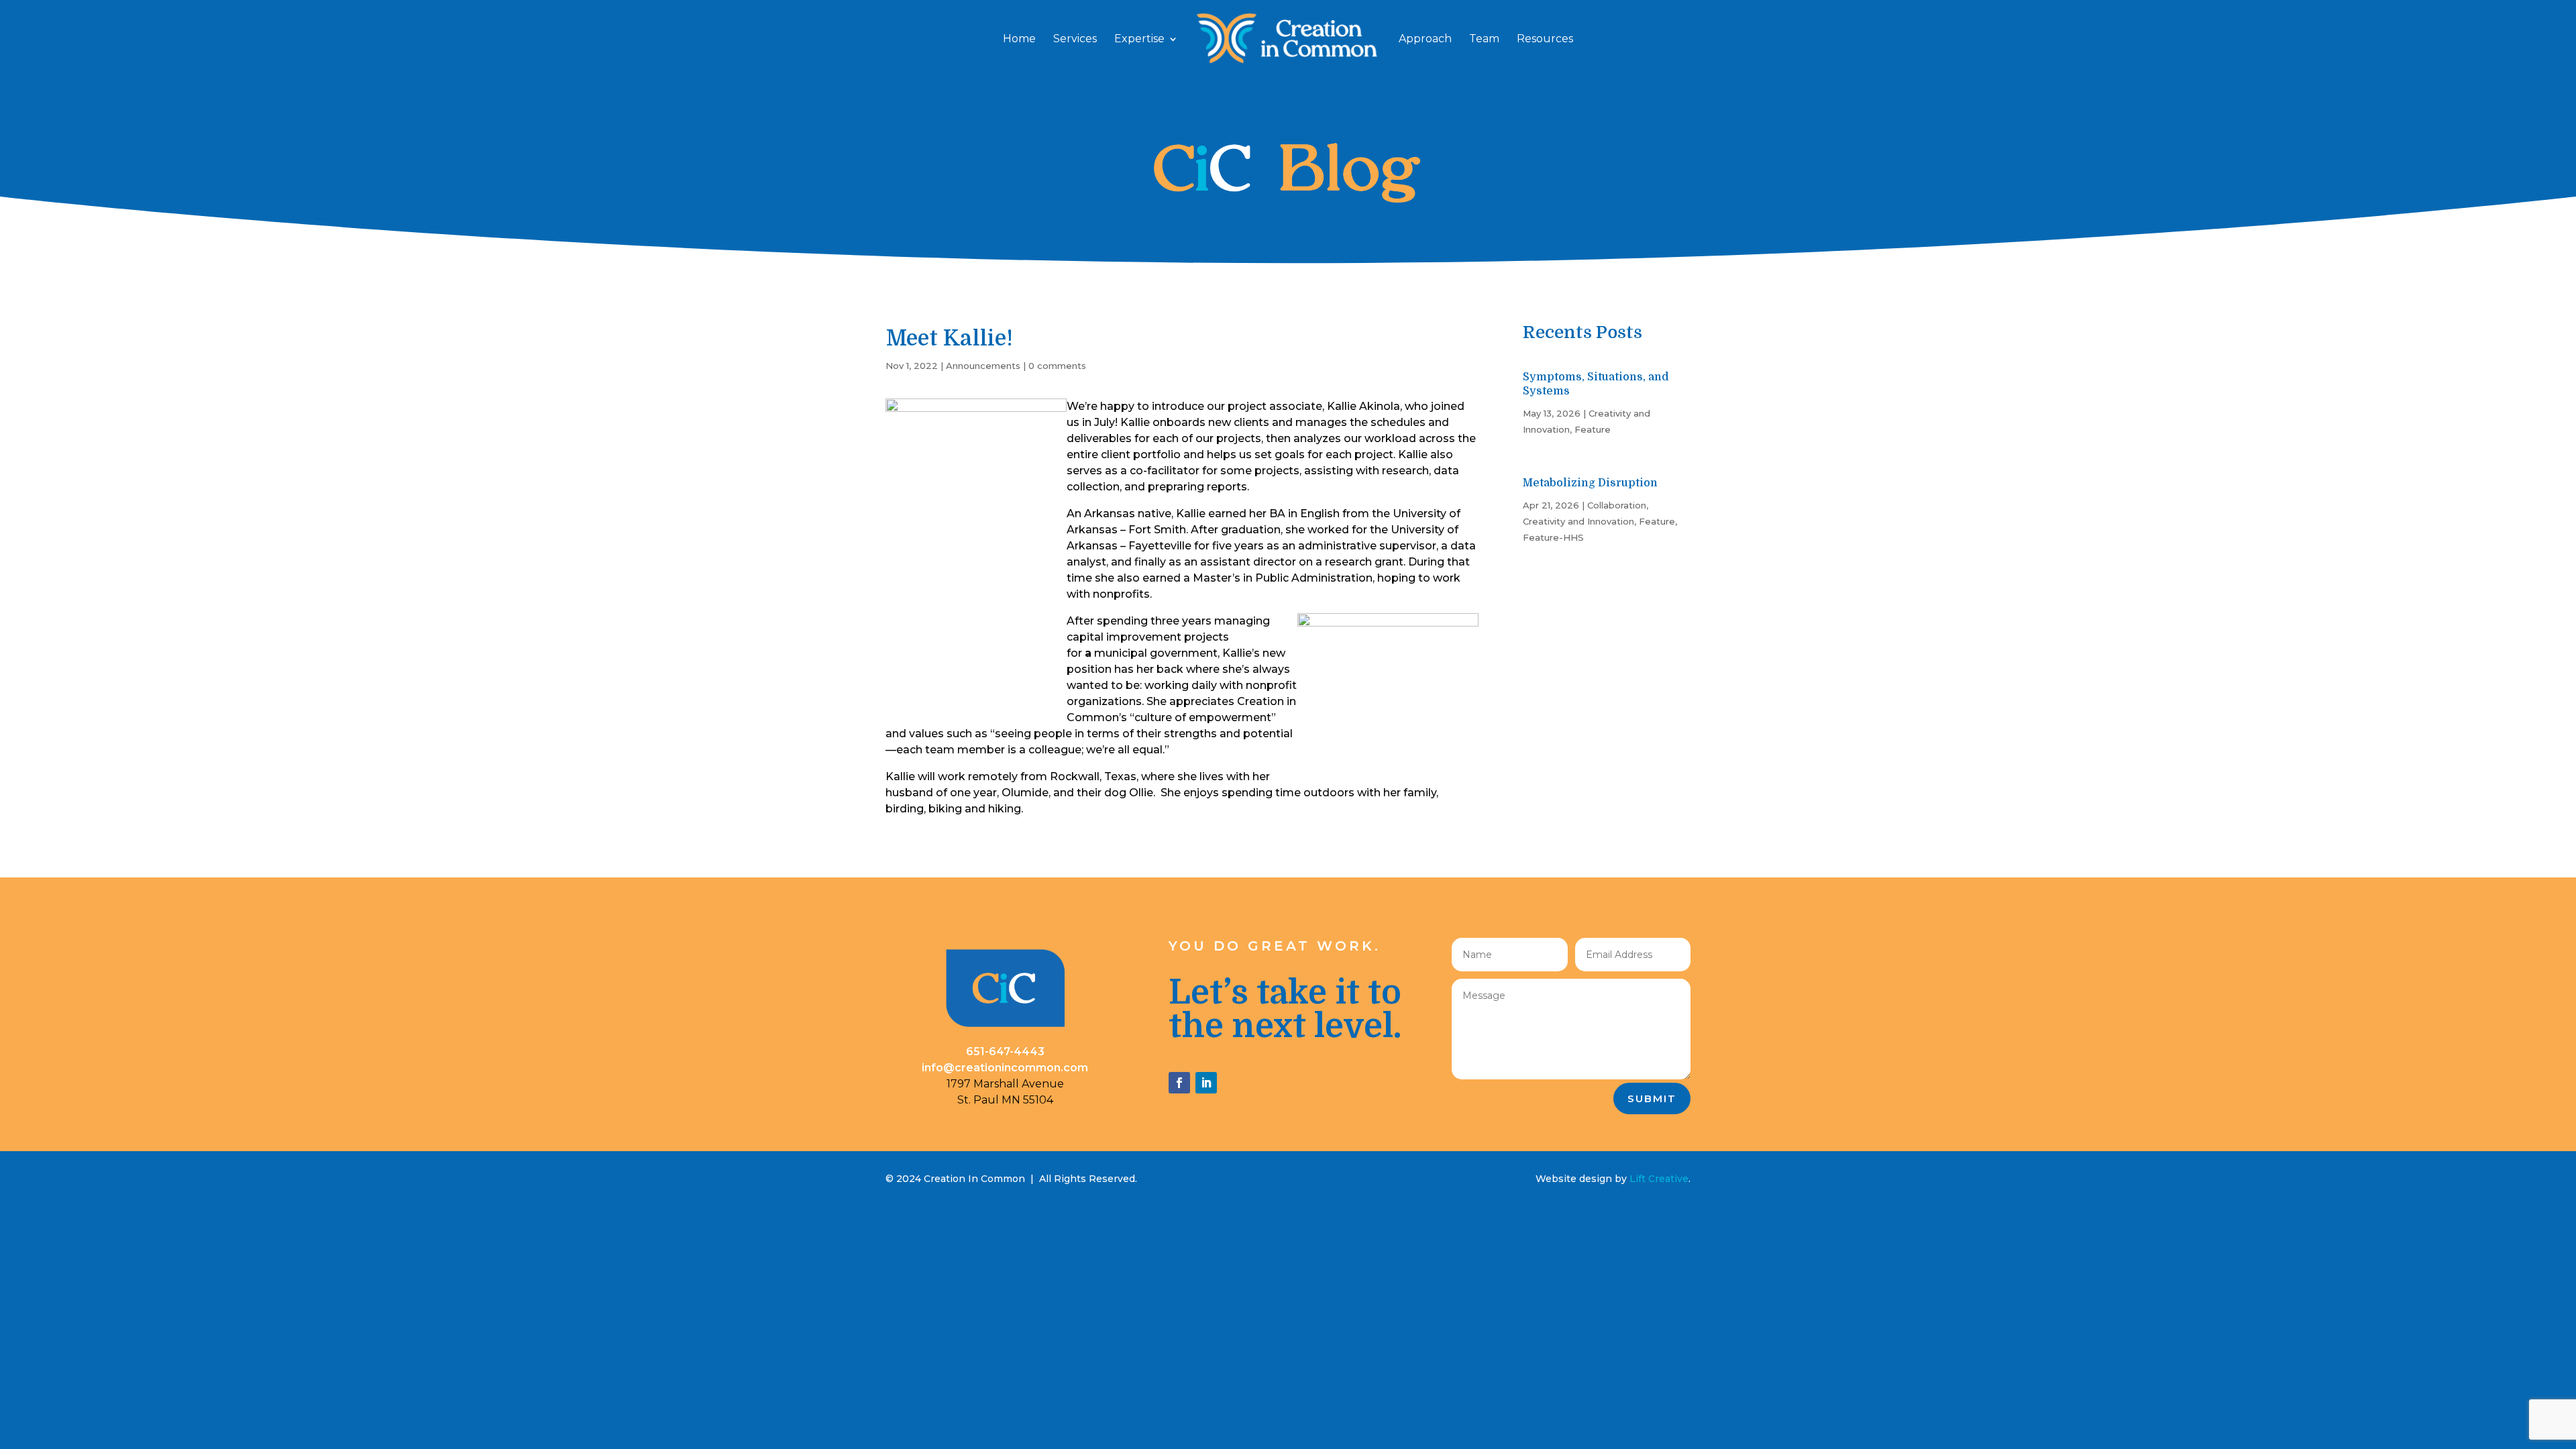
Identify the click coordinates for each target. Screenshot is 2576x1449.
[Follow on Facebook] (1179, 1083)
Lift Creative (1659, 1179)
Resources (1545, 40)
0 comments (1057, 366)
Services (1075, 40)
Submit (1652, 1098)
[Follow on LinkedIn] (1206, 1083)
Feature (1593, 429)
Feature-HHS (1553, 537)
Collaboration (1617, 505)
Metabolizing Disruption (1590, 483)
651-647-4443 (1005, 1052)
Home (1019, 40)
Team (1484, 40)
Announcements (983, 366)
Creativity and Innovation (1578, 521)
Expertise (1139, 40)
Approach (1425, 40)
